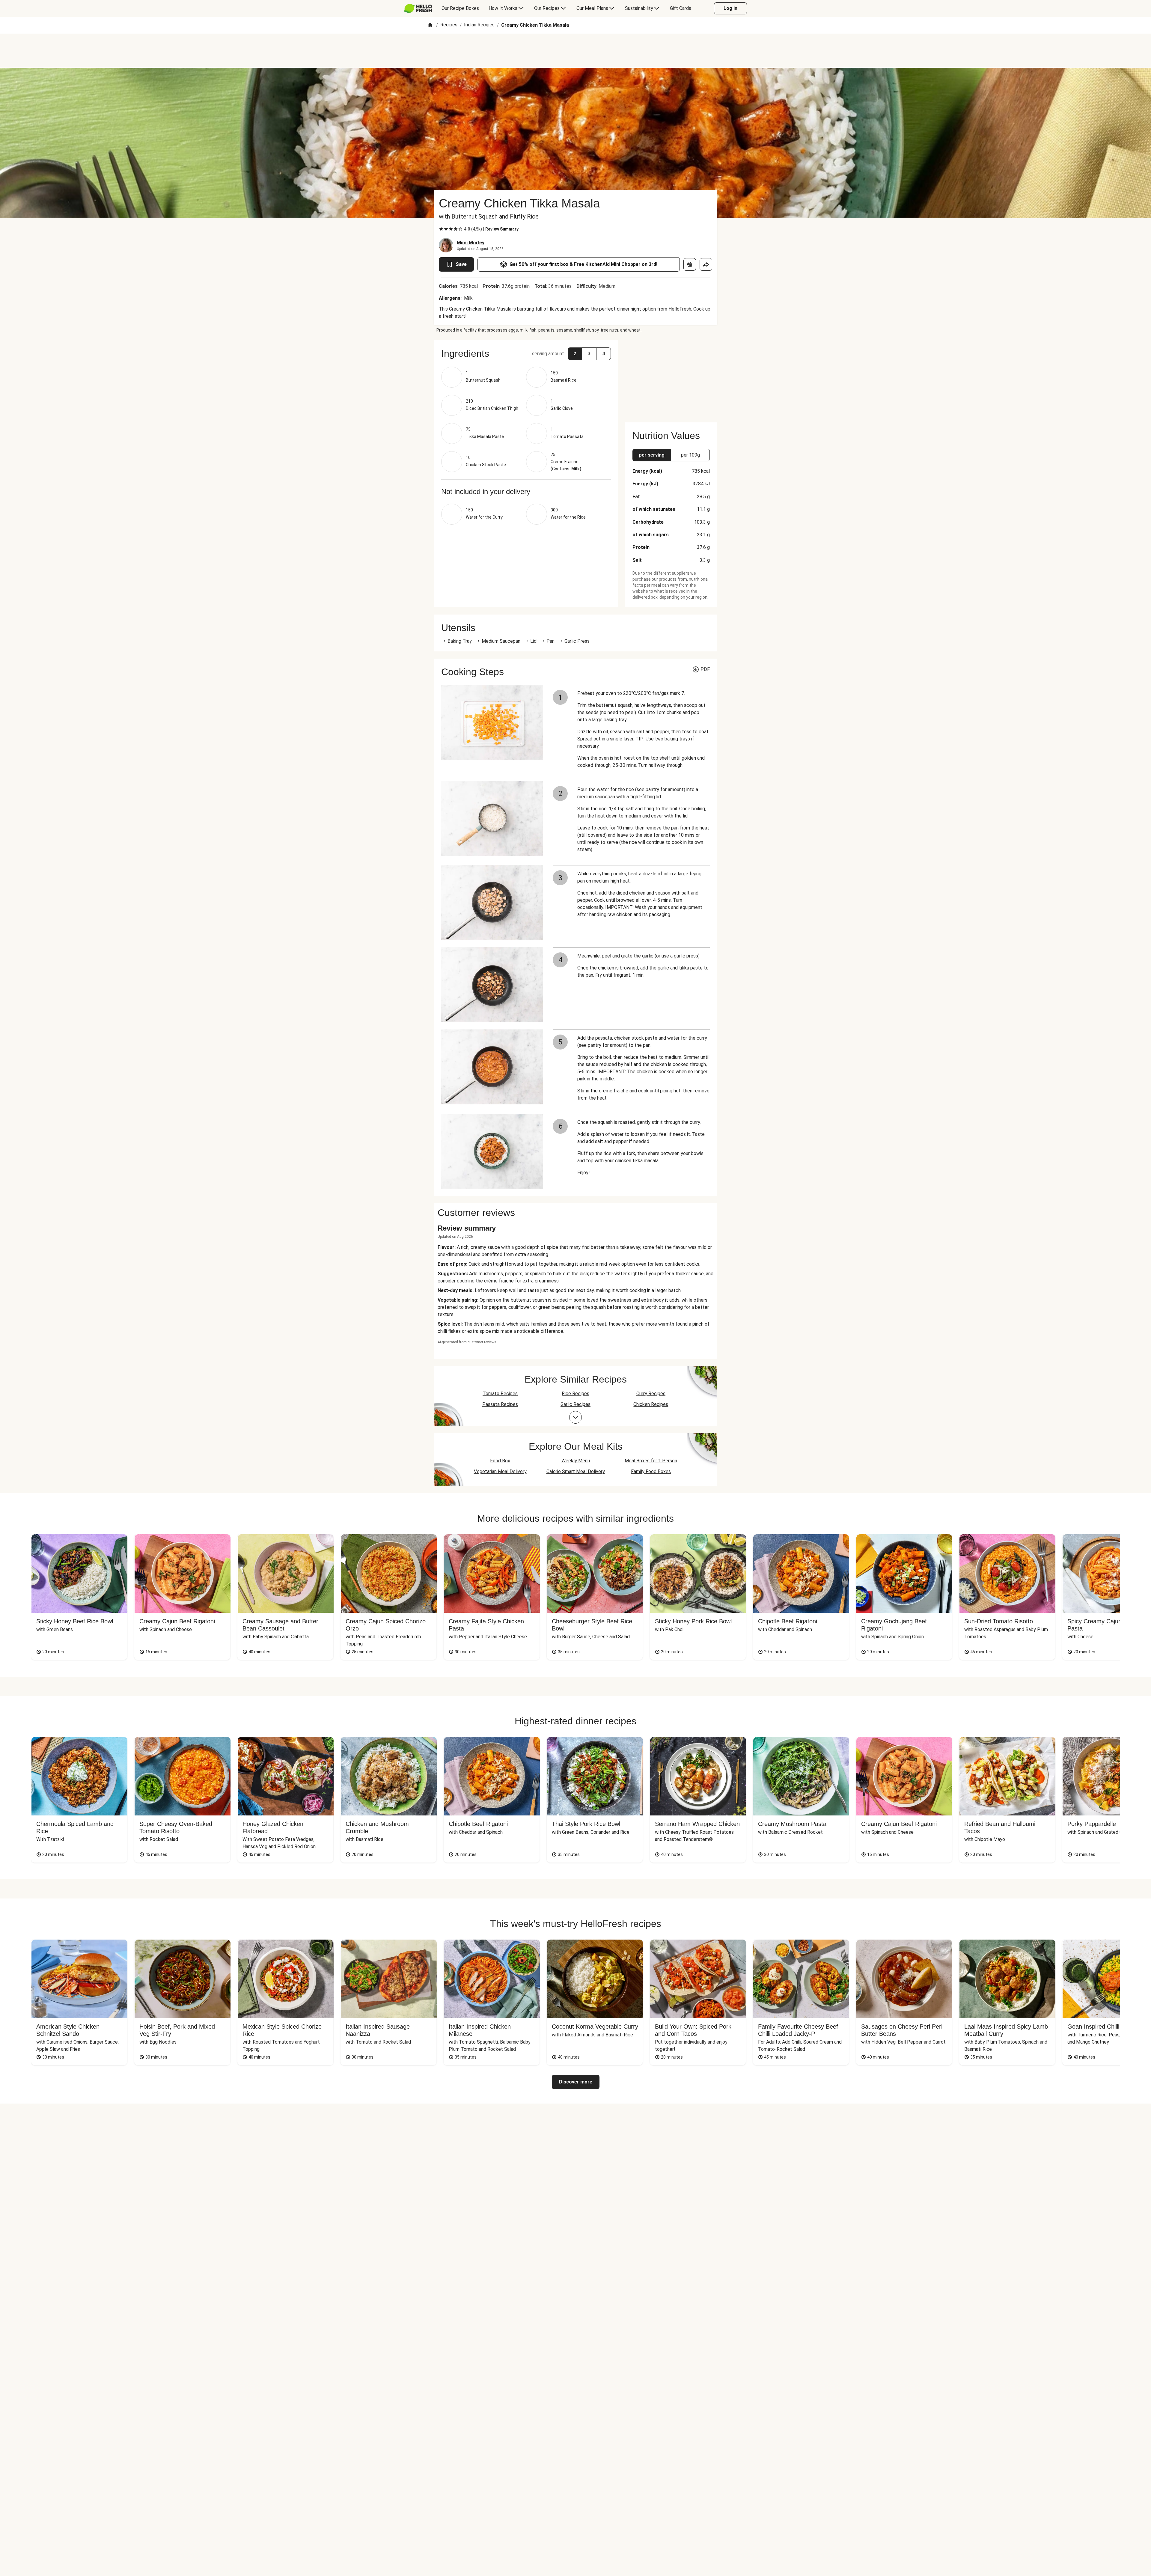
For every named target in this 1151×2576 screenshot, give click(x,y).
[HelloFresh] (418, 8)
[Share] (706, 264)
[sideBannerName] (671, 378)
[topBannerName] (575, 51)
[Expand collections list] (575, 1417)
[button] (526, 353)
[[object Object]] (690, 264)
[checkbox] (441, 229)
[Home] (430, 25)
